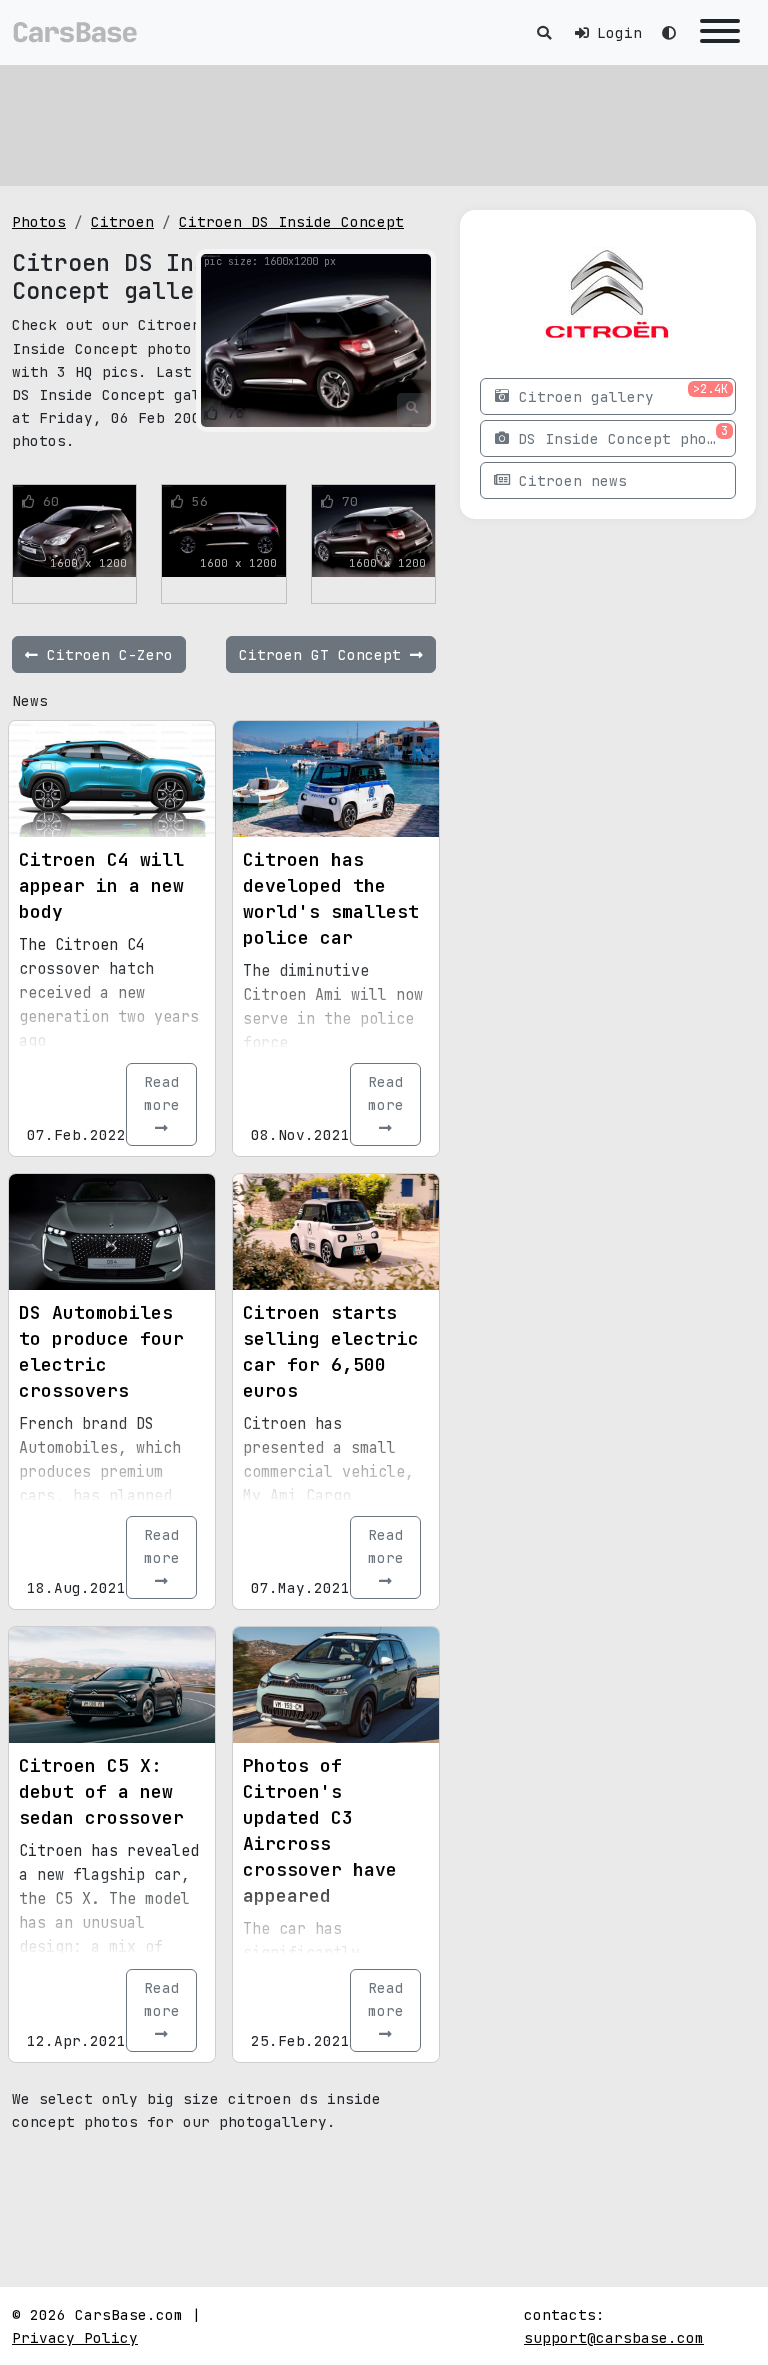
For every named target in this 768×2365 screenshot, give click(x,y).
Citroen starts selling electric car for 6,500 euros (331, 1351)
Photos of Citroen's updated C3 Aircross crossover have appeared (320, 1830)
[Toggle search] (544, 32)
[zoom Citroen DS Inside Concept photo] (412, 408)
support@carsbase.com (614, 2337)
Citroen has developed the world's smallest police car (331, 898)
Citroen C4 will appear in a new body (101, 885)
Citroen (122, 221)
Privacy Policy (75, 2337)
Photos (39, 221)
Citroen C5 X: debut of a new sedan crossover (101, 1791)
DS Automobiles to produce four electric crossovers (101, 1351)
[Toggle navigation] (720, 32)
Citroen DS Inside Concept (291, 221)
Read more (162, 1093)
